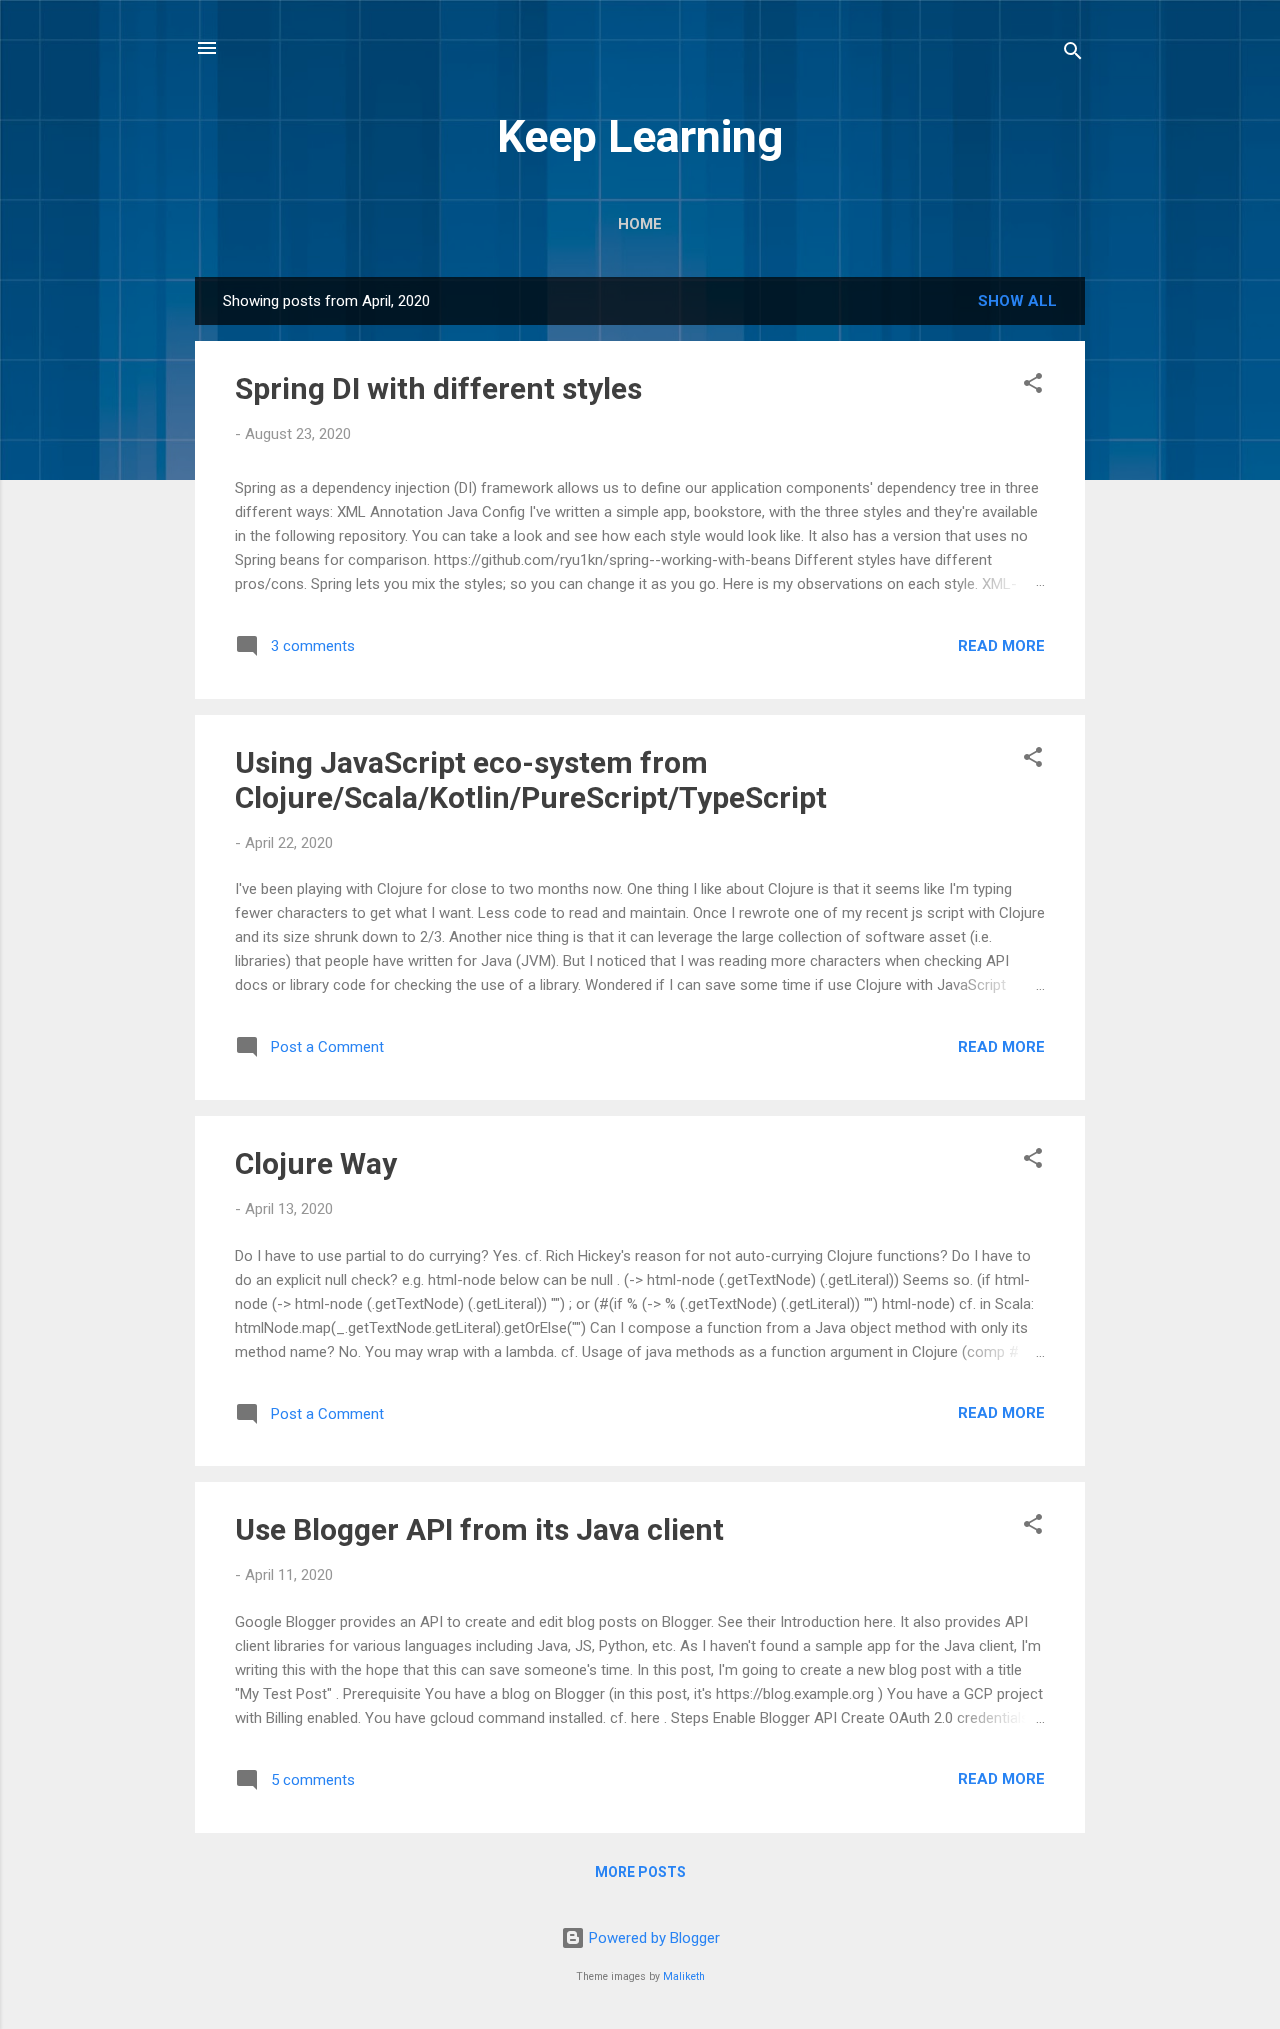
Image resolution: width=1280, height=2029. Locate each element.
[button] (1033, 386)
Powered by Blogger (652, 1938)
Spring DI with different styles (438, 388)
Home (640, 224)
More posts (640, 1872)
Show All (1017, 301)
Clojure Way (316, 1163)
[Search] (1073, 54)
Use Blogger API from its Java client (479, 1529)
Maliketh (684, 1976)
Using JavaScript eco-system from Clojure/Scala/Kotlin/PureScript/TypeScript (531, 780)
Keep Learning (640, 136)
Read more (1001, 646)
